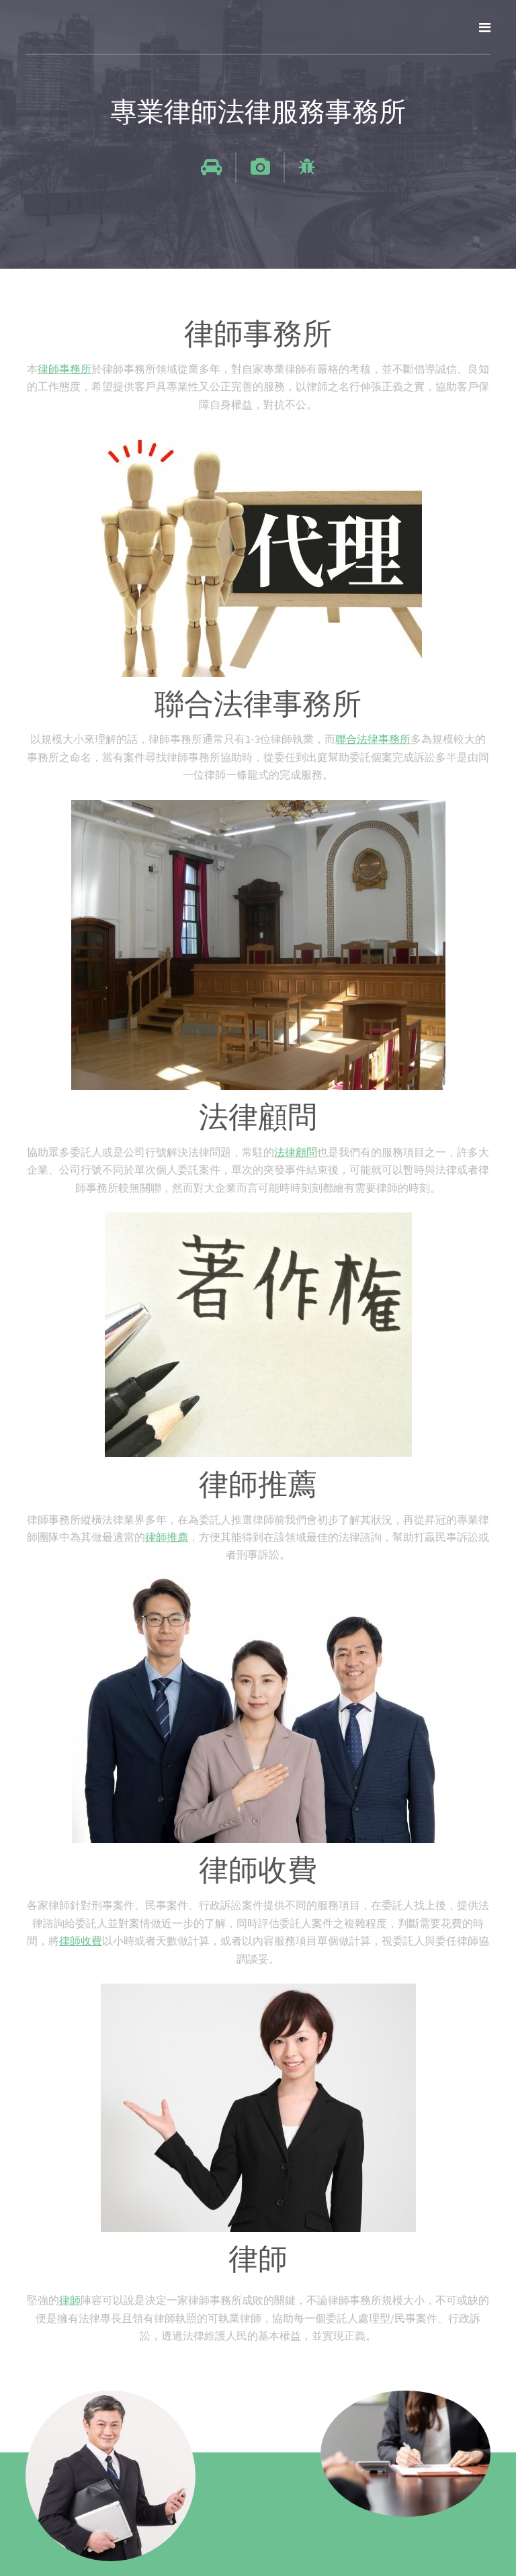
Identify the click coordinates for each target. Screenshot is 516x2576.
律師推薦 (167, 1537)
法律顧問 (296, 1152)
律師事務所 (64, 369)
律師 (70, 2300)
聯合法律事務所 (373, 739)
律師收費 (81, 1941)
